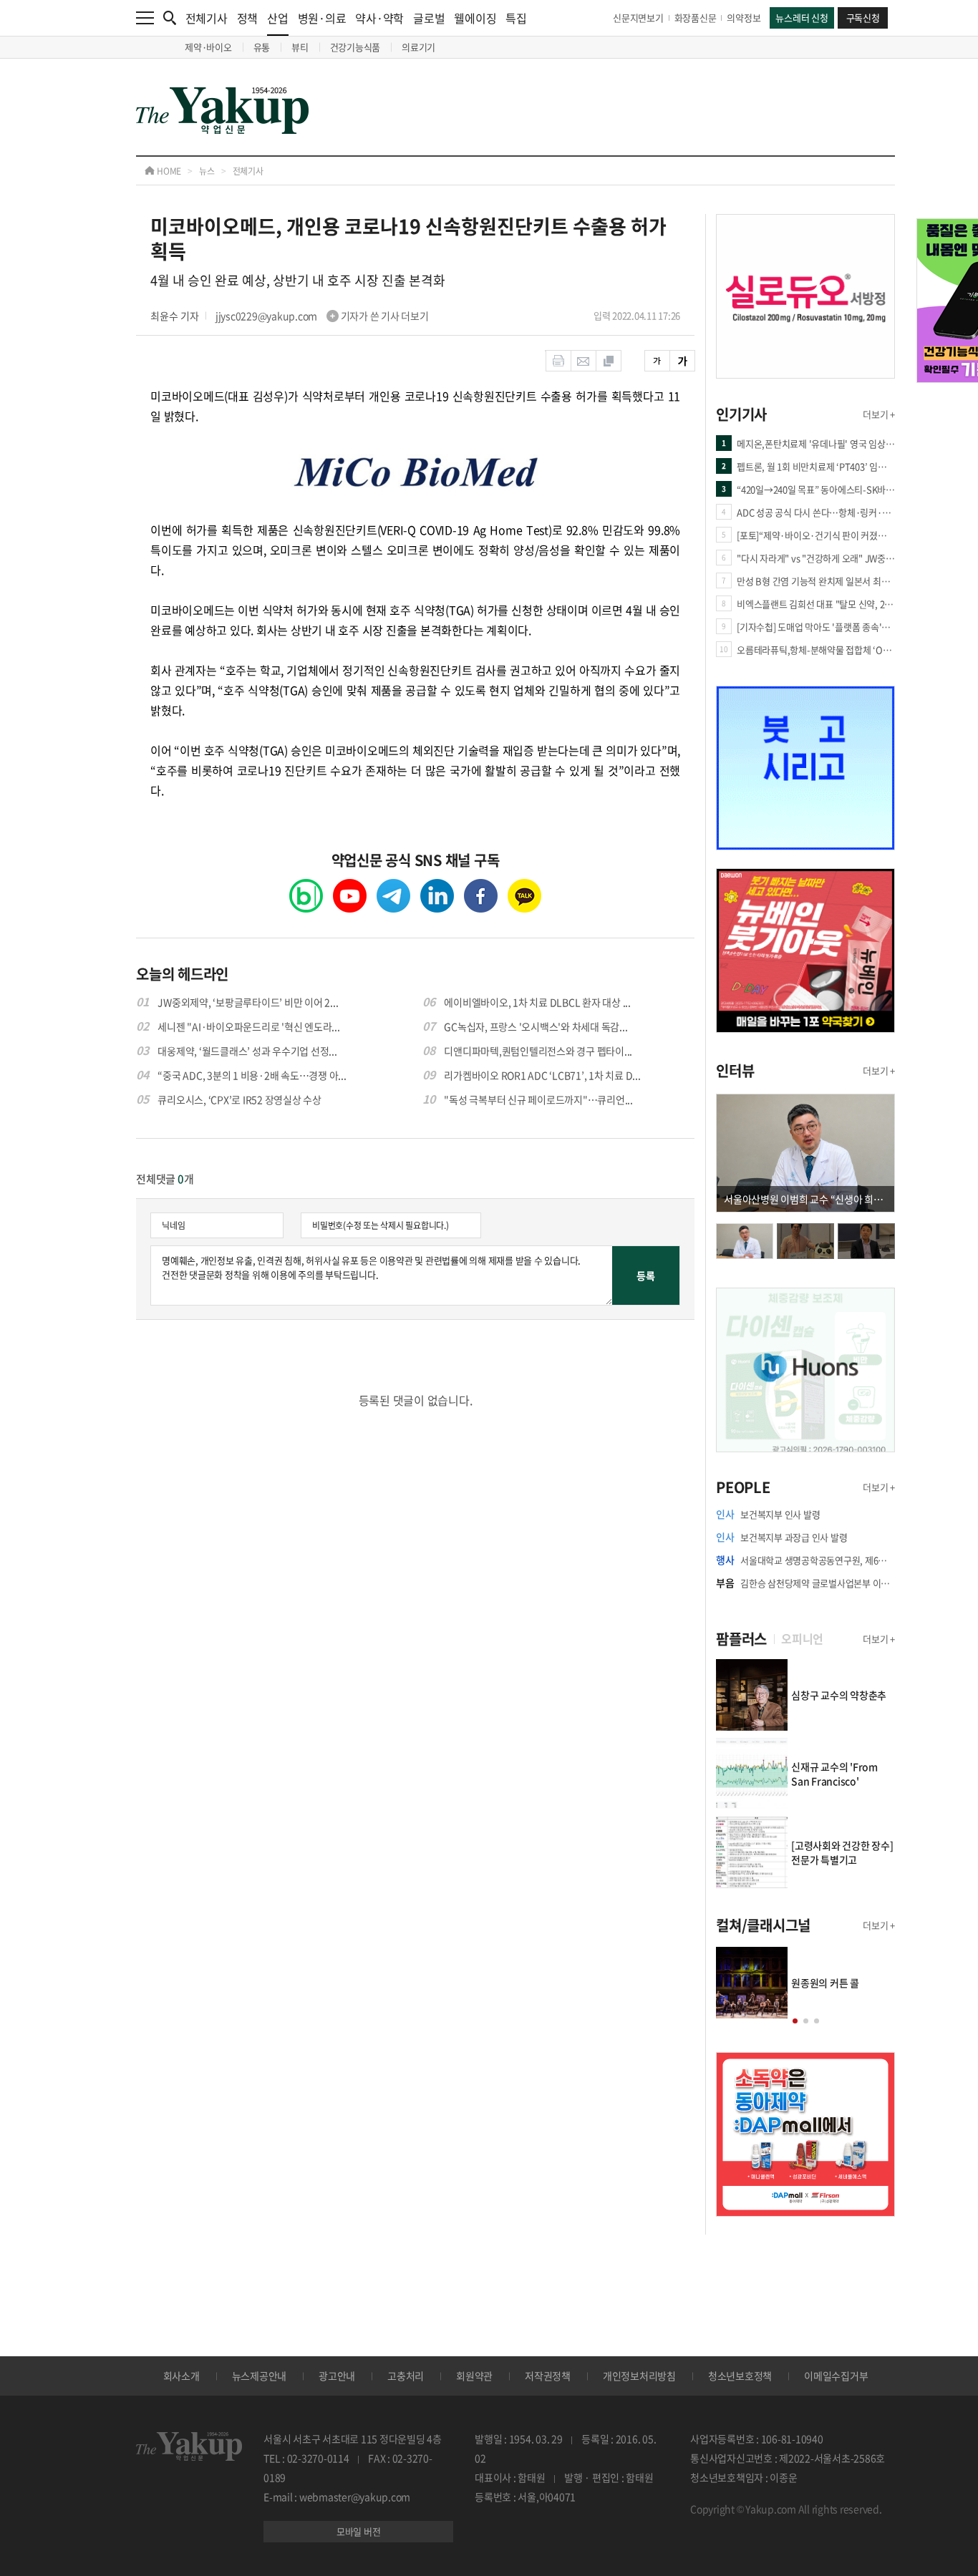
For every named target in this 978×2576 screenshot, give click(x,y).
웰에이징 (475, 18)
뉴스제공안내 (260, 2376)
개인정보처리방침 (639, 2376)
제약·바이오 (208, 47)
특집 (516, 18)
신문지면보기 (638, 18)
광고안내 (337, 2376)
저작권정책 (548, 2376)
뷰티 (300, 47)
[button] (795, 2021)
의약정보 (744, 18)
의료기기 (418, 47)
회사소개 (181, 2376)
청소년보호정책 (740, 2376)
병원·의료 (322, 18)
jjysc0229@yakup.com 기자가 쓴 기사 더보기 (322, 316)
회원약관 (474, 2376)
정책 (248, 18)
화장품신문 (696, 18)
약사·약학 (379, 18)
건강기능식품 (355, 47)
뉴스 (207, 171)
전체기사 (207, 18)
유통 (262, 47)
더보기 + (879, 414)
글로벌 (429, 18)
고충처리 (406, 2376)
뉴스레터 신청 (802, 18)
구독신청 (863, 18)
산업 (278, 18)
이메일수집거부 (836, 2376)
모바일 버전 (359, 2531)
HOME (168, 171)
